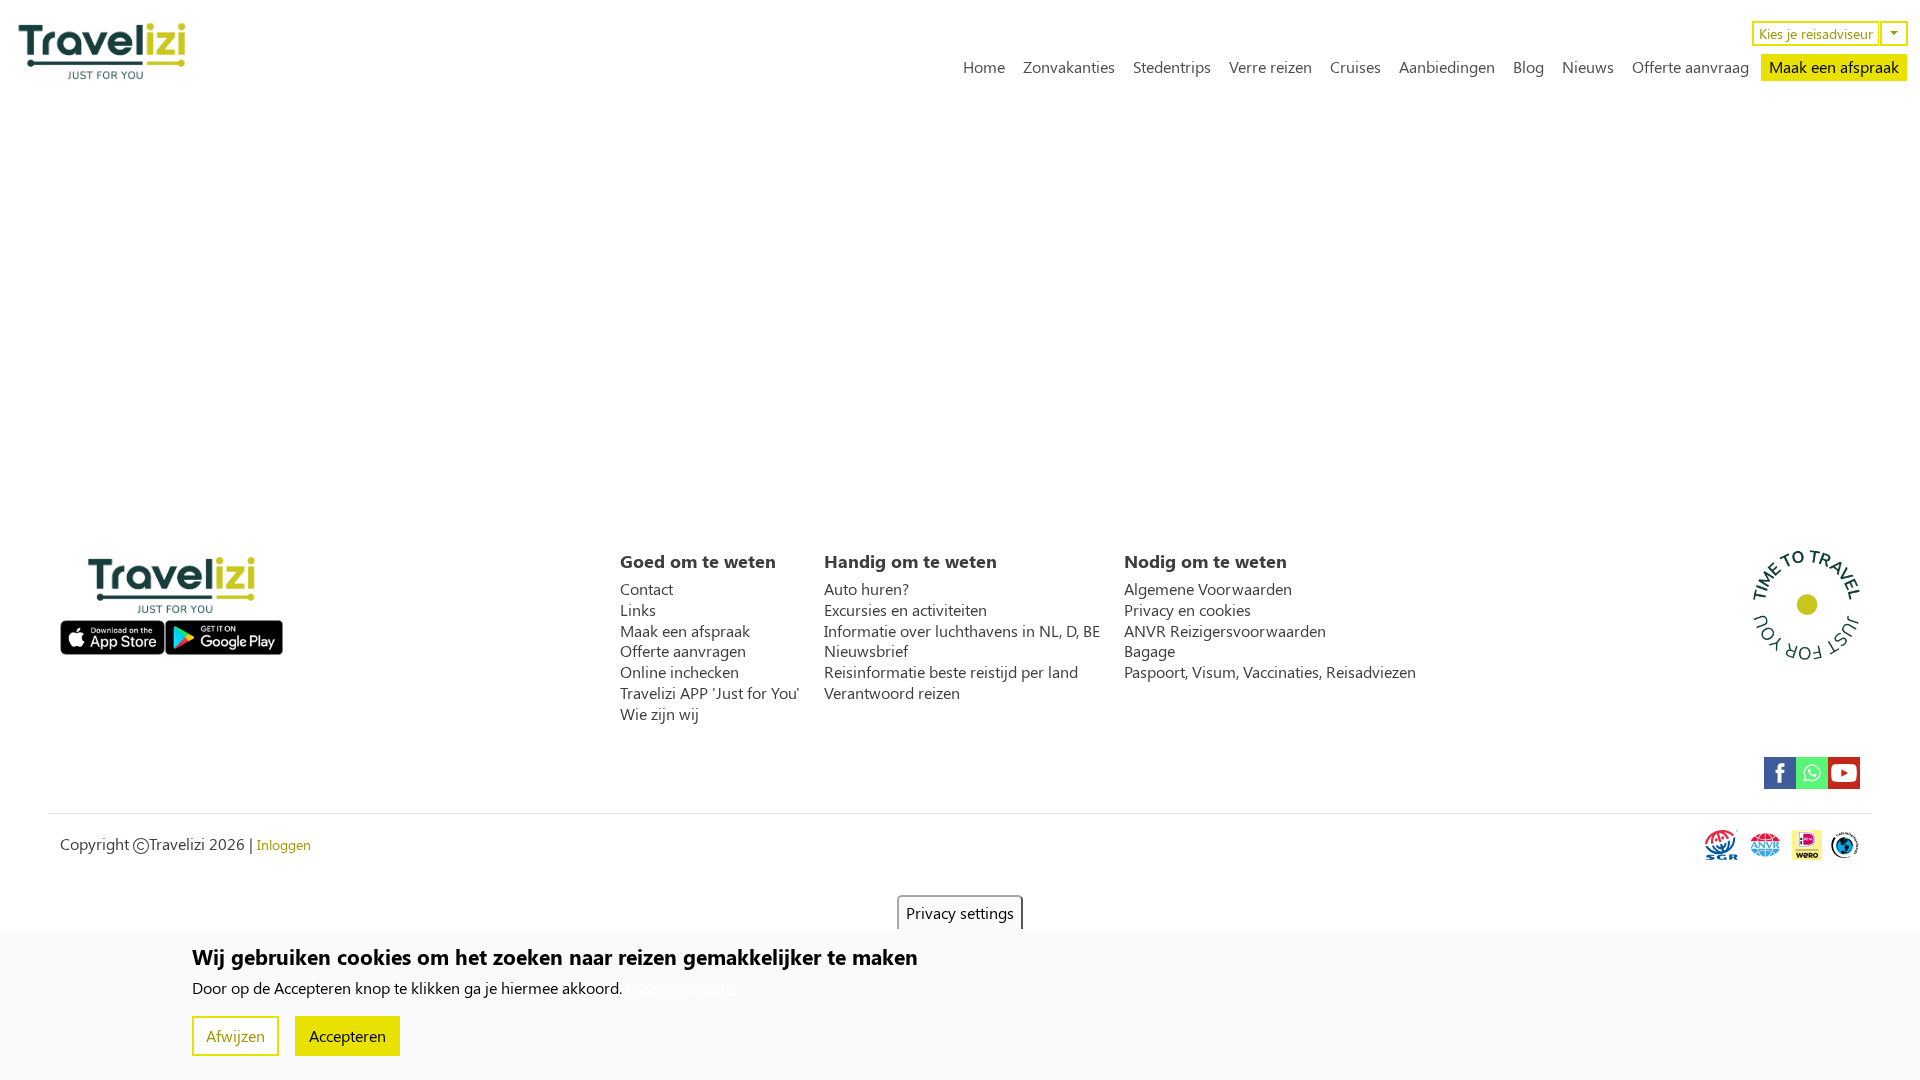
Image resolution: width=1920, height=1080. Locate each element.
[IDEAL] (1807, 845)
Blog (1528, 67)
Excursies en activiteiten (905, 610)
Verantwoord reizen (892, 693)
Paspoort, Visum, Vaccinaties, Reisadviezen (1270, 672)
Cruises (1355, 67)
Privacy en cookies (1187, 610)
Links (638, 610)
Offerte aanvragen (683, 651)
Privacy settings (960, 912)
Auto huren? (866, 589)
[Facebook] (1780, 773)
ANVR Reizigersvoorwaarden (1225, 631)
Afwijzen (235, 1035)
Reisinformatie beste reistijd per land (951, 672)
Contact (646, 589)
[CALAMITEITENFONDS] (1845, 845)
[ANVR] (1765, 845)
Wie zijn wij (659, 714)
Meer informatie (682, 987)
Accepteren (347, 1035)
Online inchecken (679, 672)
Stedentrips (1172, 67)
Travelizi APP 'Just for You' (710, 693)
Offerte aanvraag (1690, 67)
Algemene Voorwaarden (1208, 589)
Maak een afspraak (1834, 66)
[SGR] (1721, 845)
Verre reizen (1270, 67)
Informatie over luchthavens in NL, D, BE (962, 631)
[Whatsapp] (1812, 773)
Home (984, 67)
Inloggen (284, 844)
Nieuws (1588, 67)
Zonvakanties (1069, 67)
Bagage (1149, 651)
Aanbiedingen (1447, 67)
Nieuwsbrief (866, 651)
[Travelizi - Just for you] (102, 51)
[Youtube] (1844, 773)
